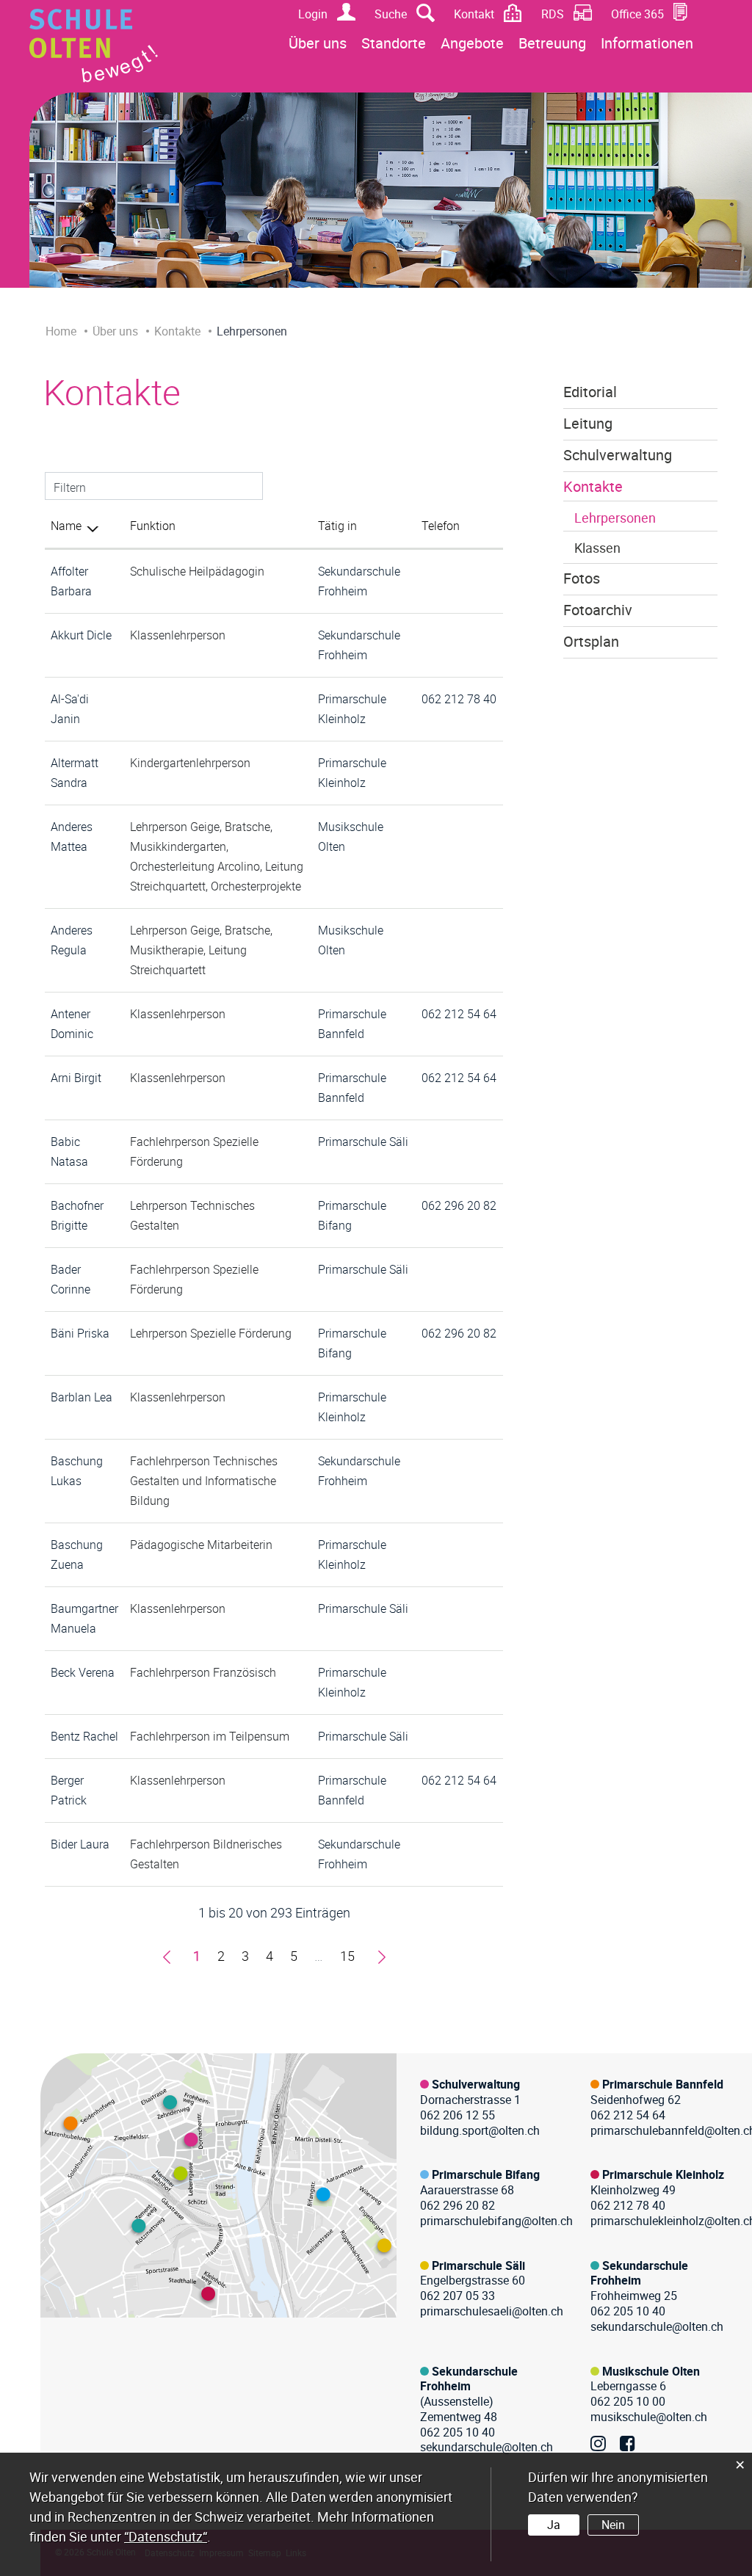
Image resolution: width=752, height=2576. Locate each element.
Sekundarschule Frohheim (639, 2273)
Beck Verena (83, 1672)
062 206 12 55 (458, 2115)
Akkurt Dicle (81, 635)
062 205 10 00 (628, 2401)
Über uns (318, 43)
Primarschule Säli (363, 1142)
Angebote (472, 43)
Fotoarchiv (598, 610)
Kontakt (474, 14)
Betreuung (552, 43)
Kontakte (593, 487)
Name (66, 526)
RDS (553, 14)
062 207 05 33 (458, 2296)
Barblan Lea (82, 1397)
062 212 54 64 (459, 1014)
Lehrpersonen (615, 518)
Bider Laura (80, 1844)
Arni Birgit (76, 1078)
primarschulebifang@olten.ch (496, 2221)
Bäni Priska (80, 1333)
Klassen (597, 548)
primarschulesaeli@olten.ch (492, 2311)
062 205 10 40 (628, 2311)
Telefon (441, 526)
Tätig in (337, 526)
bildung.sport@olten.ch (480, 2130)
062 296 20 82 (459, 1205)
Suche (391, 14)
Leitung (588, 424)
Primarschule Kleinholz (663, 2174)
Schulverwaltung (618, 455)
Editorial (590, 392)
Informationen (647, 43)
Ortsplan (591, 642)
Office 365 (637, 14)
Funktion (153, 526)
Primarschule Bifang (486, 2174)
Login (313, 14)
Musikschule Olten (651, 2371)
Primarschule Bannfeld (663, 2084)
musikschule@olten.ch (649, 2417)
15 (347, 1956)
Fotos (582, 578)
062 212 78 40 (459, 699)
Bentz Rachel (84, 1736)
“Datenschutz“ (166, 2536)
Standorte (394, 43)
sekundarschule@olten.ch (657, 2326)
